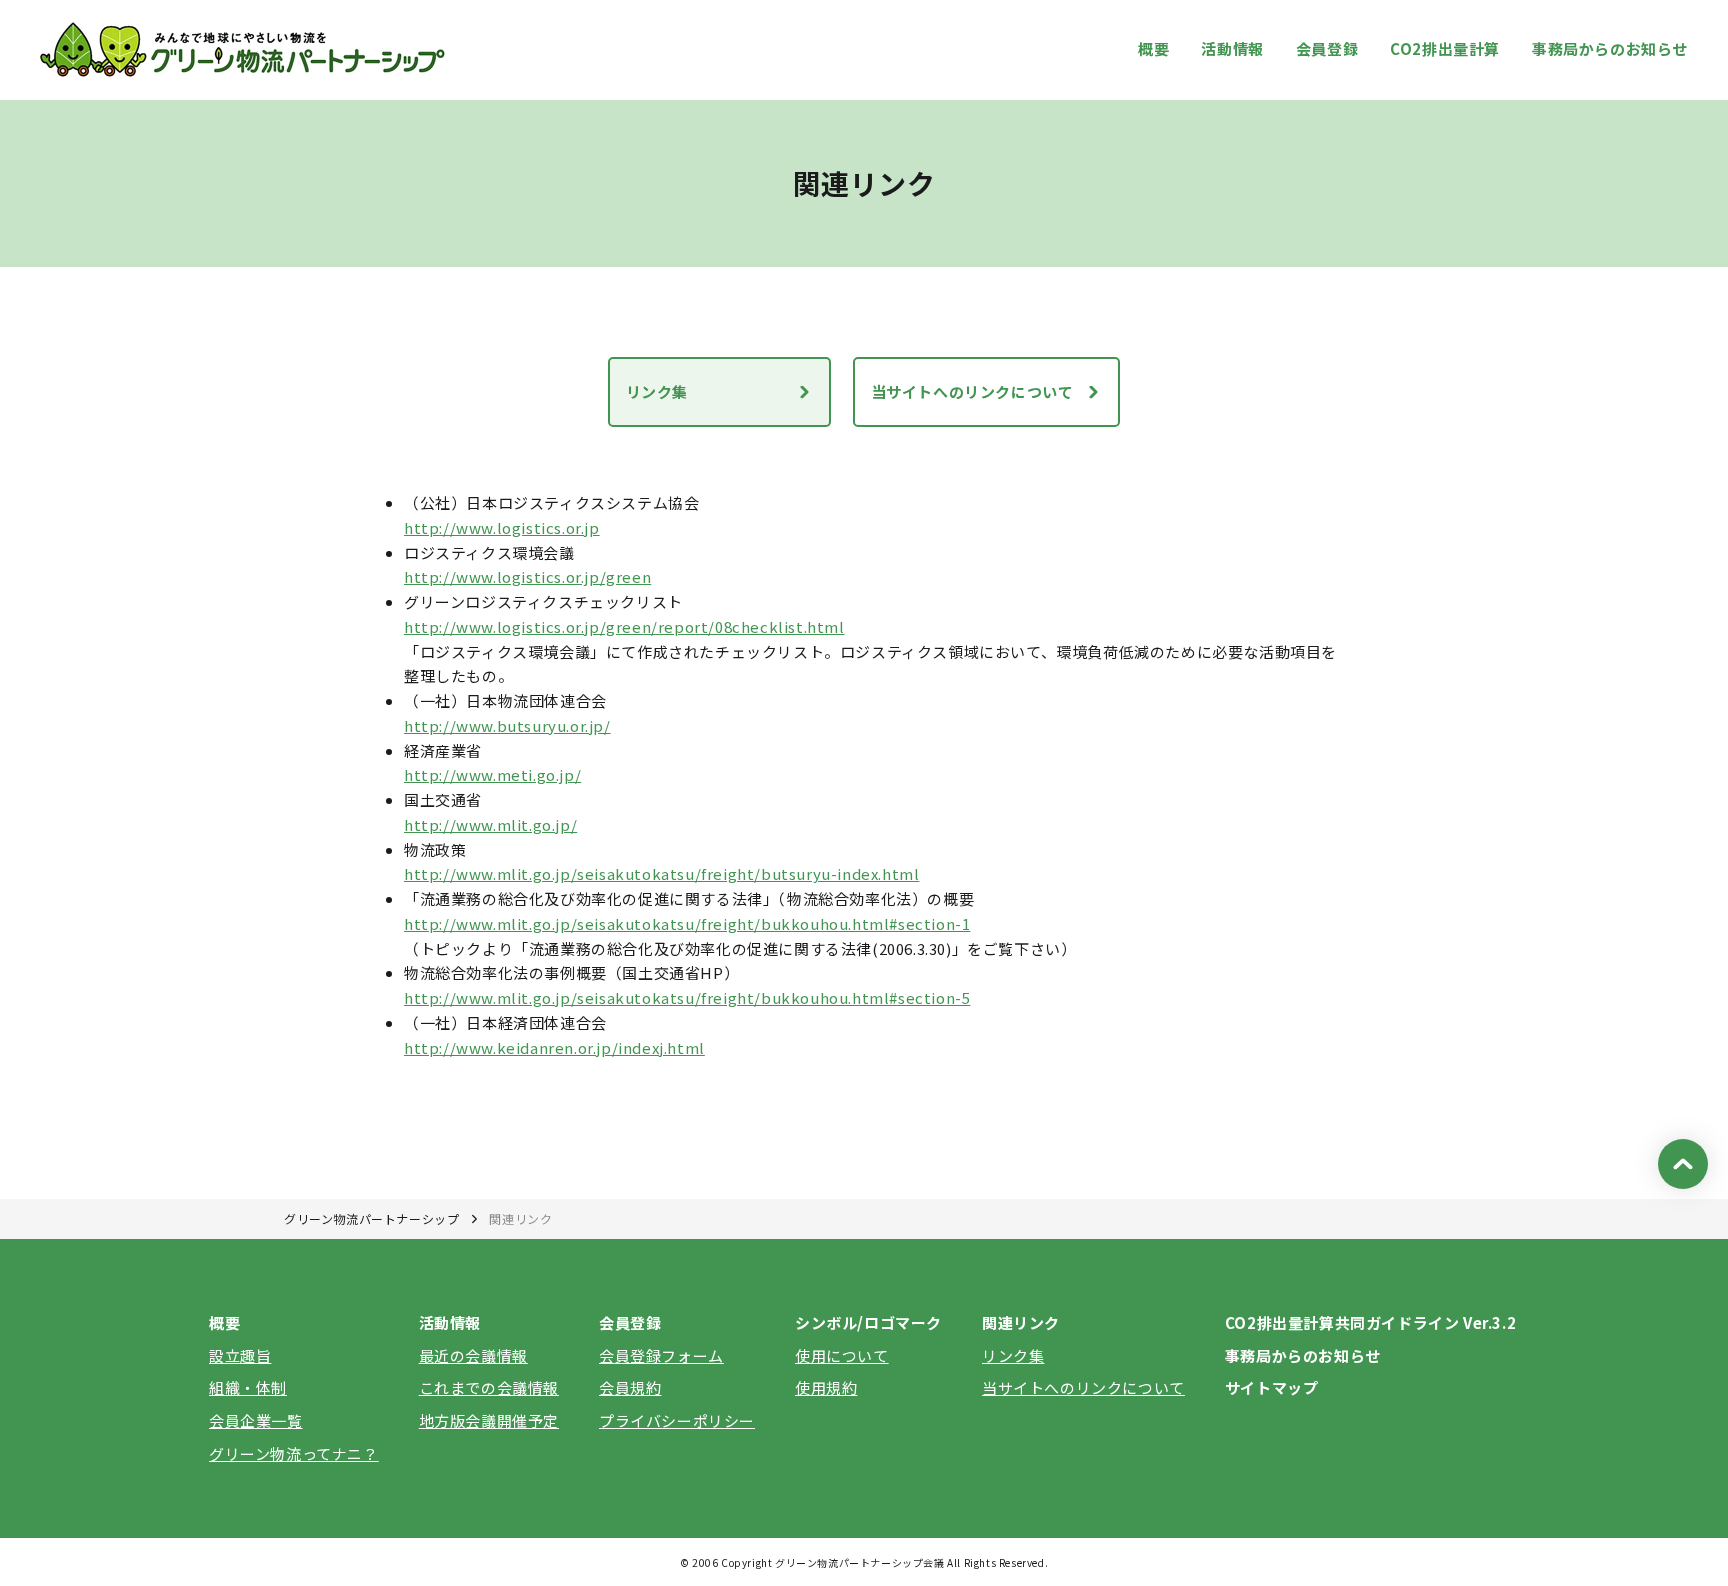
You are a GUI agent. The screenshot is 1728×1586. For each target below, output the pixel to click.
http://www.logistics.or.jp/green (527, 576)
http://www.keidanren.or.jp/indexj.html (554, 1047)
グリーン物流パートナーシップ (371, 1218)
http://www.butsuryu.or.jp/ (507, 725)
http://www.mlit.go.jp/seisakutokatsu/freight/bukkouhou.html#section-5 (687, 997)
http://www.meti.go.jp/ (492, 774)
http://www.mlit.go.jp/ (490, 824)
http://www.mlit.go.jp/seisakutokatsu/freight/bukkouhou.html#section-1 (687, 923)
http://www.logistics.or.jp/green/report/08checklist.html (624, 626)
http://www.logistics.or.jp (502, 527)
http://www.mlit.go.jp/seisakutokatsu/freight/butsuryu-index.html (661, 873)
